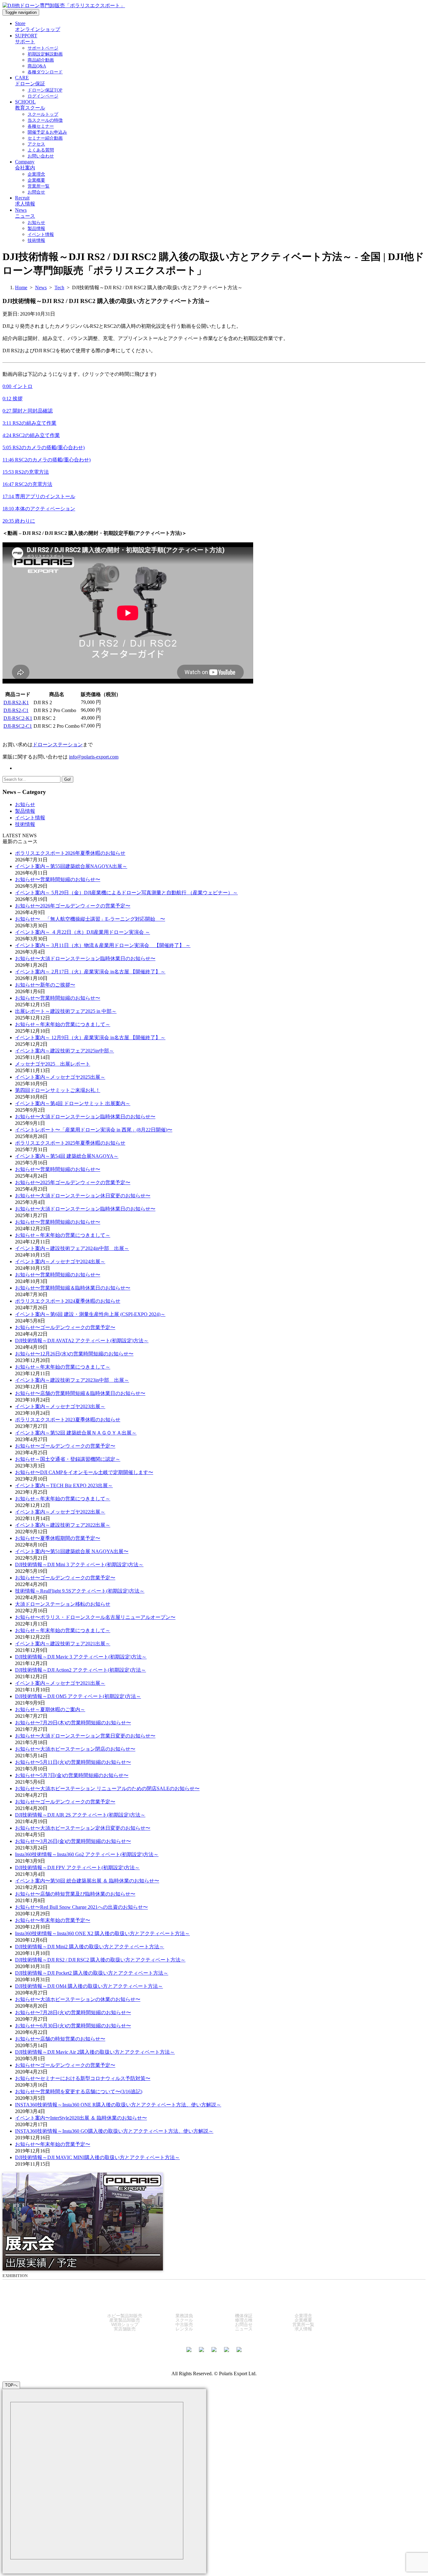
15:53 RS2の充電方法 (26, 472)
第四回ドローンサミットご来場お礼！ (58, 1090)
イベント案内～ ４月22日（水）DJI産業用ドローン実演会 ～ (83, 932)
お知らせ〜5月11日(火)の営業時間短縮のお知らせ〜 (73, 1762)
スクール (184, 2320)
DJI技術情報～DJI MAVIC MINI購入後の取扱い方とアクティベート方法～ (97, 2157)
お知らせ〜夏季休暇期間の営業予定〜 (58, 1538)
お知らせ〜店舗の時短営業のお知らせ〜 (60, 2039)
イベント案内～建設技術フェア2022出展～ (63, 1525)
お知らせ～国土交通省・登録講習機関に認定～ (68, 1459)
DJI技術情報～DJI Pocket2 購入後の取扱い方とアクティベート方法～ (92, 1973)
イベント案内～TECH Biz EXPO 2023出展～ (64, 1485)
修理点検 (244, 2320)
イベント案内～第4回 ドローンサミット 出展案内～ (73, 1103)
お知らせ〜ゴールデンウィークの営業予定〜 (65, 1327)
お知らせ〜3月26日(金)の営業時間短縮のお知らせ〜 (73, 1841)
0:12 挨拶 (13, 399)
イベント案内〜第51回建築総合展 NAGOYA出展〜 (72, 1551)
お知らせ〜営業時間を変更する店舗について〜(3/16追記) (79, 2092)
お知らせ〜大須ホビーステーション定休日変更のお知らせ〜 (83, 1828)
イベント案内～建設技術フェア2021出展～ (63, 1644)
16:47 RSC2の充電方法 (27, 484)
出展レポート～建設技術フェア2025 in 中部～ (66, 1011)
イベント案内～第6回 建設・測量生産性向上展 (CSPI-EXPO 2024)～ (90, 1314)
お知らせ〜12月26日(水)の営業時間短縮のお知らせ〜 (74, 1354)
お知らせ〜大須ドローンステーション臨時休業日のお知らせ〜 (85, 958)
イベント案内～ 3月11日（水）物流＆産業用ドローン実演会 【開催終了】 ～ (103, 945)
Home (21, 287)
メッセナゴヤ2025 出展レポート (53, 1064)
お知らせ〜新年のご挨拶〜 (45, 985)
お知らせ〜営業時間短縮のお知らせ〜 (58, 879)
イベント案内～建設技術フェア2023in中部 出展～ (72, 1380)
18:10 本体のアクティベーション (39, 509)
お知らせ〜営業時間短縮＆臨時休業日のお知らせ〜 (73, 1288)
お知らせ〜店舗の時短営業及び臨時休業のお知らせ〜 (75, 1894)
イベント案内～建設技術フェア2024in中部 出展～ (72, 1248)
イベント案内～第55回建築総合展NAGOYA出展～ (71, 866)
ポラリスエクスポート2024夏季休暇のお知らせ (68, 1301)
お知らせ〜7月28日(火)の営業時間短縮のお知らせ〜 (73, 2012)
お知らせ (25, 804)
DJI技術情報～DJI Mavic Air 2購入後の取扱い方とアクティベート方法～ (95, 2052)
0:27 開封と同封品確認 (28, 411)
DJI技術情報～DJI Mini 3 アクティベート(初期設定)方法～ (79, 1565)
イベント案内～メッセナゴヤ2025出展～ (60, 1077)
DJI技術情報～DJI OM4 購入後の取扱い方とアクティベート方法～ (89, 1986)
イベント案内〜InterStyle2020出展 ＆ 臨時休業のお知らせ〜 (81, 2118)
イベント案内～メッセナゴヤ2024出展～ (60, 1261)
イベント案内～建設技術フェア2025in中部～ (65, 1051)
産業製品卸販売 (125, 2320)
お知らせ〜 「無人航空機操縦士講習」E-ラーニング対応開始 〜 (90, 919)
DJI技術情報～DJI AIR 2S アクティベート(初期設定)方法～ (80, 1815)
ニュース (244, 2329)
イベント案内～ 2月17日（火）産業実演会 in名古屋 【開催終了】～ (90, 972)
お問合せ (244, 2324)
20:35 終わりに (19, 521)
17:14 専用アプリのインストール (39, 496)
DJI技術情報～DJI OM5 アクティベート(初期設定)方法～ (78, 1696)
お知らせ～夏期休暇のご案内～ (50, 1709)
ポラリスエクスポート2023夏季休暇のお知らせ (68, 1420)
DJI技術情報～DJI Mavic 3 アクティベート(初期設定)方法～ (81, 1657)
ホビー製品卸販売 (125, 2316)
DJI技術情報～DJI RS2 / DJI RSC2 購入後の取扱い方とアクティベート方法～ (100, 1960)
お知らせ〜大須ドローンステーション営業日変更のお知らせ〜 (85, 1736)
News (41, 287)
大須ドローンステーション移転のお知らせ (63, 1604)
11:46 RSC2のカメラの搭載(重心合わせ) (47, 460)
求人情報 (303, 2329)
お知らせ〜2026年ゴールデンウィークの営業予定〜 (73, 906)
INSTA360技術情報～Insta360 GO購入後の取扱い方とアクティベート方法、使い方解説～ (114, 2131)
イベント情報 (30, 818)
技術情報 (25, 824)
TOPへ (11, 2385)
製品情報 (25, 811)
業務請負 (184, 2316)
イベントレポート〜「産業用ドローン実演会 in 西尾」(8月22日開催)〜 (94, 1130)
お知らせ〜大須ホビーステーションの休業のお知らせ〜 (78, 1999)
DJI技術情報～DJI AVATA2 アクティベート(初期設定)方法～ (82, 1341)
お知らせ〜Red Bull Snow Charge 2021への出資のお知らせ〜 (81, 1907)
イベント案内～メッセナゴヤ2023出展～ (60, 1406)
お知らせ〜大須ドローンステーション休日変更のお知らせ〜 (83, 1196)
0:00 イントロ (18, 386)
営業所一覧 (303, 2324)
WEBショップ (125, 2324)
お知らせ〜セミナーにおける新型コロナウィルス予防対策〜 (83, 2078)
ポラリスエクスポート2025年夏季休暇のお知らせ (70, 1143)
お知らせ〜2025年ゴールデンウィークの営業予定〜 (73, 1182)
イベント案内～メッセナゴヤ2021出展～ (60, 1683)
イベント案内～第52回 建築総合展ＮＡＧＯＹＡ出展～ (76, 1433)
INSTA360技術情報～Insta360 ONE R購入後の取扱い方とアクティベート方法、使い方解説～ (118, 2105)
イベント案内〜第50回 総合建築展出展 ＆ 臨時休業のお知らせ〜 (87, 1881)
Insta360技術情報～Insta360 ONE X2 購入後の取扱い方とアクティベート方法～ (102, 1933)
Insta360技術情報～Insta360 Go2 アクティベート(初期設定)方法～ (87, 1854)
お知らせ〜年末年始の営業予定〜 (53, 1920)
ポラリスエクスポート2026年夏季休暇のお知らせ (70, 853)
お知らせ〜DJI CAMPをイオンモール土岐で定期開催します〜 (84, 1472)
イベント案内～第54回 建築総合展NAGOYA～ (67, 1156)
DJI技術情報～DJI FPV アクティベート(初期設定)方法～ (77, 1868)
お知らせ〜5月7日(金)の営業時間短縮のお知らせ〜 (72, 1775)
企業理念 (303, 2316)
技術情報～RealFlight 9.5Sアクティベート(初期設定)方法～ (80, 1591)
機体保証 (244, 2316)
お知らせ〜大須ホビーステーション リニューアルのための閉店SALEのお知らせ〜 (107, 1788)
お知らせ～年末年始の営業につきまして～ (63, 1024)
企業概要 (303, 2320)
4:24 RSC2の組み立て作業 (31, 435)
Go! (68, 779)
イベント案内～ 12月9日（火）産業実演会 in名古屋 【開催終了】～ (90, 1038)
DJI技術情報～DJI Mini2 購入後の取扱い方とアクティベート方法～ (90, 1947)
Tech (59, 287)
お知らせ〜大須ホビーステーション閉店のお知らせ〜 (75, 1749)
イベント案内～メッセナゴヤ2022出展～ (60, 1512)
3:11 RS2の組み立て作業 (29, 423)
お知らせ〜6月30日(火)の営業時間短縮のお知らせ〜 (73, 2026)
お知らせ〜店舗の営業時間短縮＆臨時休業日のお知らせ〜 (80, 1393)
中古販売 (184, 2324)
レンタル (184, 2329)
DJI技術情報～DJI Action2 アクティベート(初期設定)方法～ (81, 1670)
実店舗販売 (125, 2329)
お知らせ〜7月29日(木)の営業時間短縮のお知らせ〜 (73, 1723)
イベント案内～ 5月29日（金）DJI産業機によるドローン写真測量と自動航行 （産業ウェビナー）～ (126, 893)
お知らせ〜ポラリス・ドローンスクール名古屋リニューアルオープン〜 (95, 1617)
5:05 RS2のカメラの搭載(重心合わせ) (44, 447)
